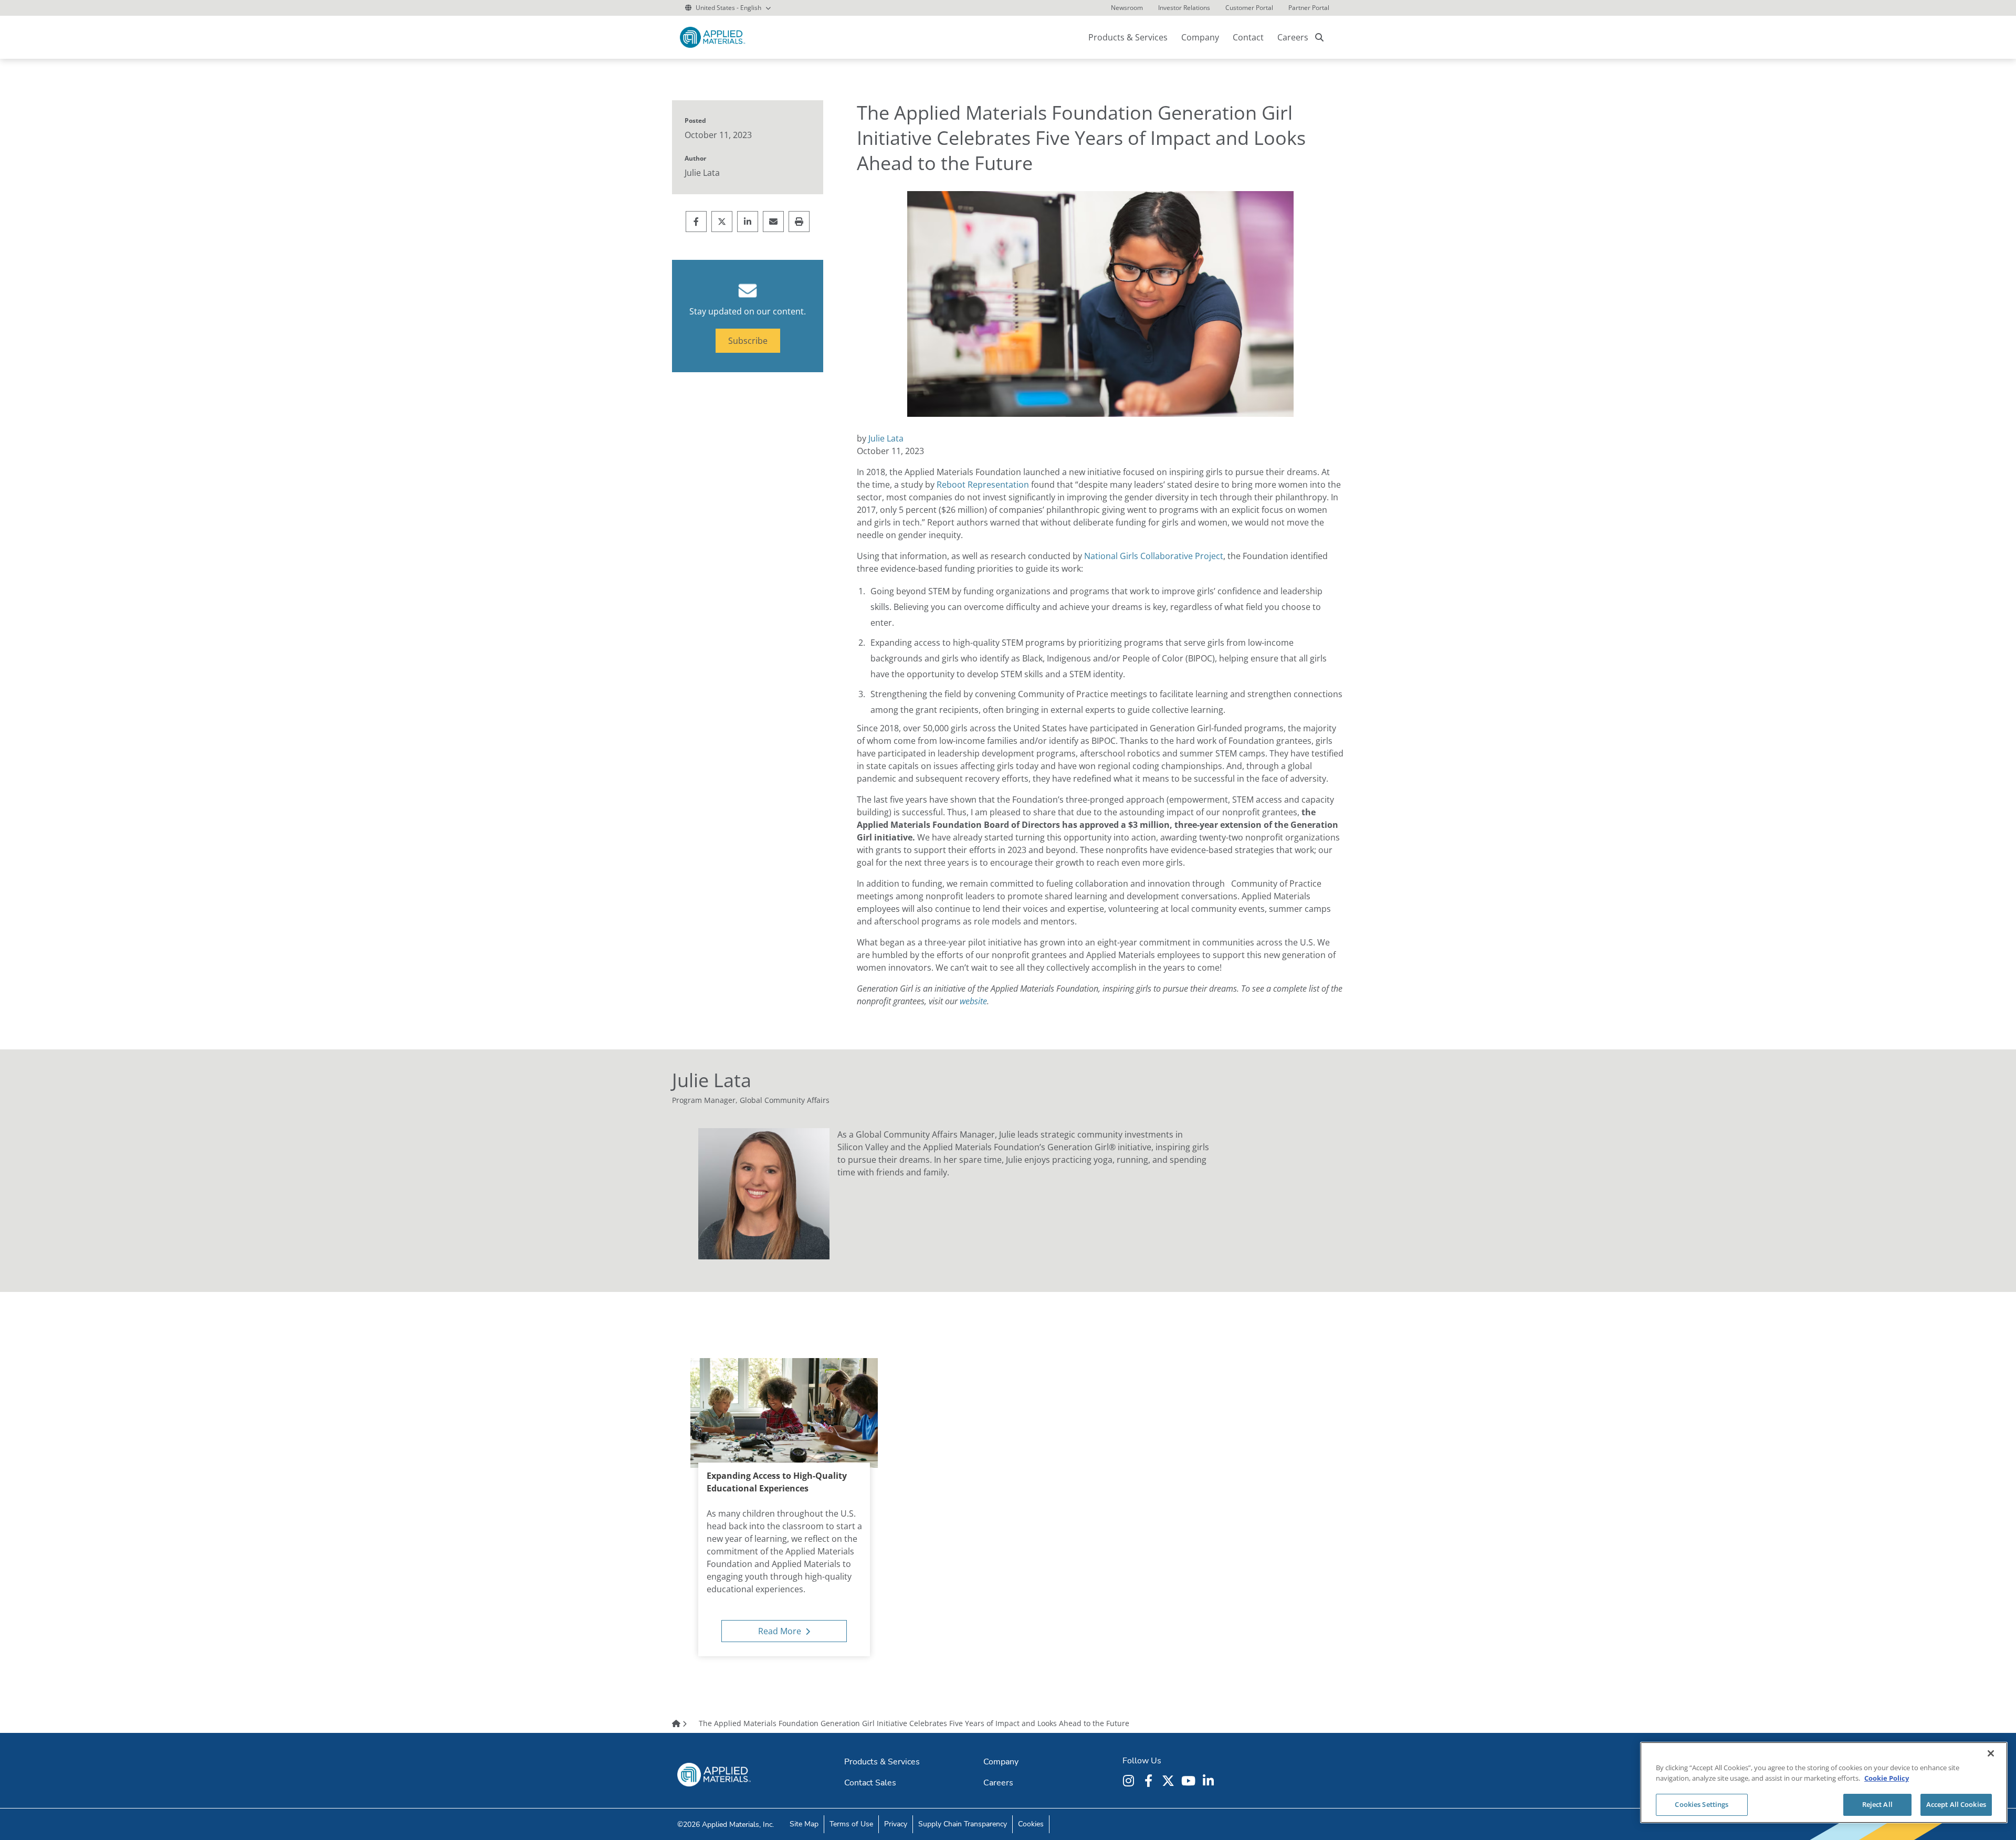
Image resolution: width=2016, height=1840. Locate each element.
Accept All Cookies (1956, 1804)
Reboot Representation (983, 485)
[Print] (799, 222)
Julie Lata (886, 438)
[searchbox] (1319, 37)
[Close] (1991, 1753)
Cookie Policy (1887, 1778)
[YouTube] (1190, 1781)
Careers (1293, 37)
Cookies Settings (1702, 1804)
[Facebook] (1150, 1781)
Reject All (1877, 1804)
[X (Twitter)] (1170, 1781)
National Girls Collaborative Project (1154, 556)
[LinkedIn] (1210, 1781)
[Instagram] (1130, 1781)
